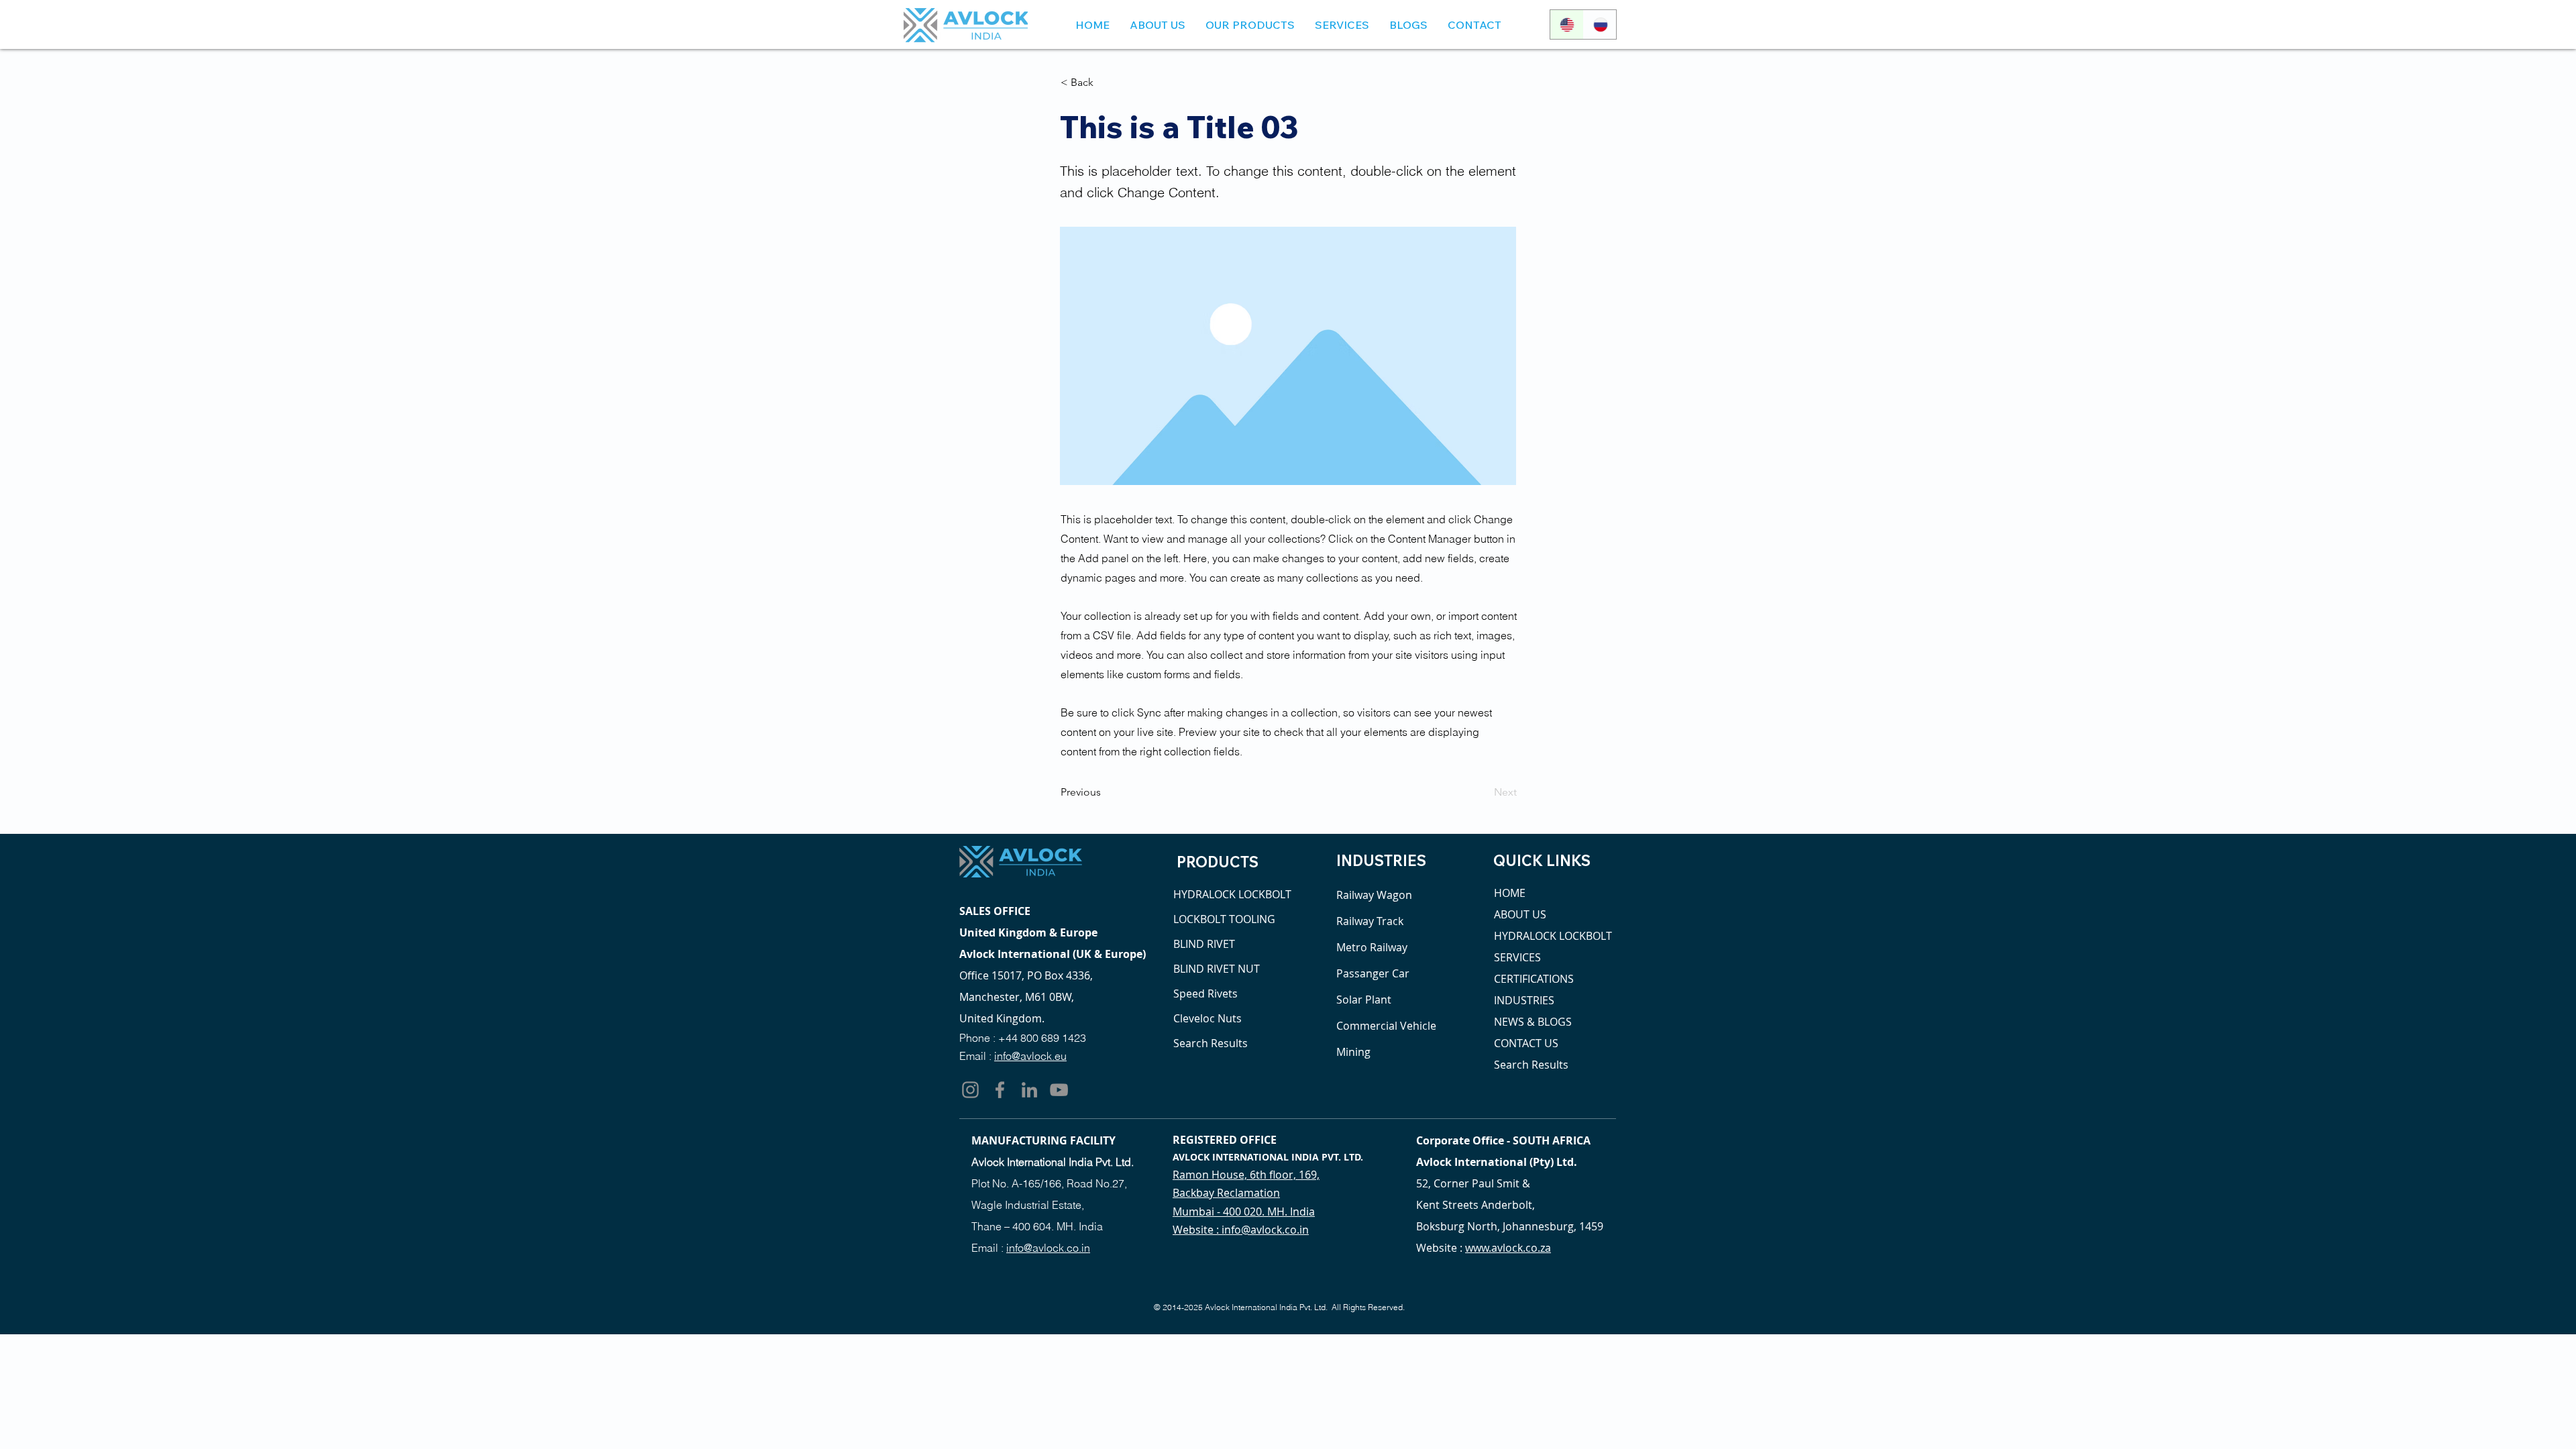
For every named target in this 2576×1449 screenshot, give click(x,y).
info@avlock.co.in (1048, 1248)
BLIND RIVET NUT (1217, 969)
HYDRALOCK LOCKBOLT (1228, 894)
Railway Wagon (1374, 895)
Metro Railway (1372, 947)
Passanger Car (1373, 973)
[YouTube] (1059, 1090)
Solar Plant (1364, 1000)
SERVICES (1517, 957)
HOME (1510, 893)
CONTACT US (1526, 1043)
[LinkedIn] (1029, 1090)
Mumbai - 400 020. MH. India (1244, 1212)
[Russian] (1600, 24)
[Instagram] (970, 1090)
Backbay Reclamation (1226, 1193)
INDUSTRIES (1524, 1000)
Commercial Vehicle (1386, 1026)
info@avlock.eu (1030, 1056)
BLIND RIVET (1204, 944)
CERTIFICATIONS (1534, 979)
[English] (1567, 24)
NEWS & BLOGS (1533, 1022)
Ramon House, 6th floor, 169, (1246, 1175)
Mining (1353, 1052)
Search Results (1211, 1043)
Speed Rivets (1205, 994)
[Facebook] (1000, 1090)
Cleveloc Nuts (1207, 1018)
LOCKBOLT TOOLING (1224, 919)
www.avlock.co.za (1508, 1248)
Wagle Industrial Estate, (1028, 1205)
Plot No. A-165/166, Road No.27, (1049, 1183)
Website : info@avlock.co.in (1241, 1230)
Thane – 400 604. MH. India (1037, 1226)
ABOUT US (1520, 914)
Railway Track (1370, 921)
